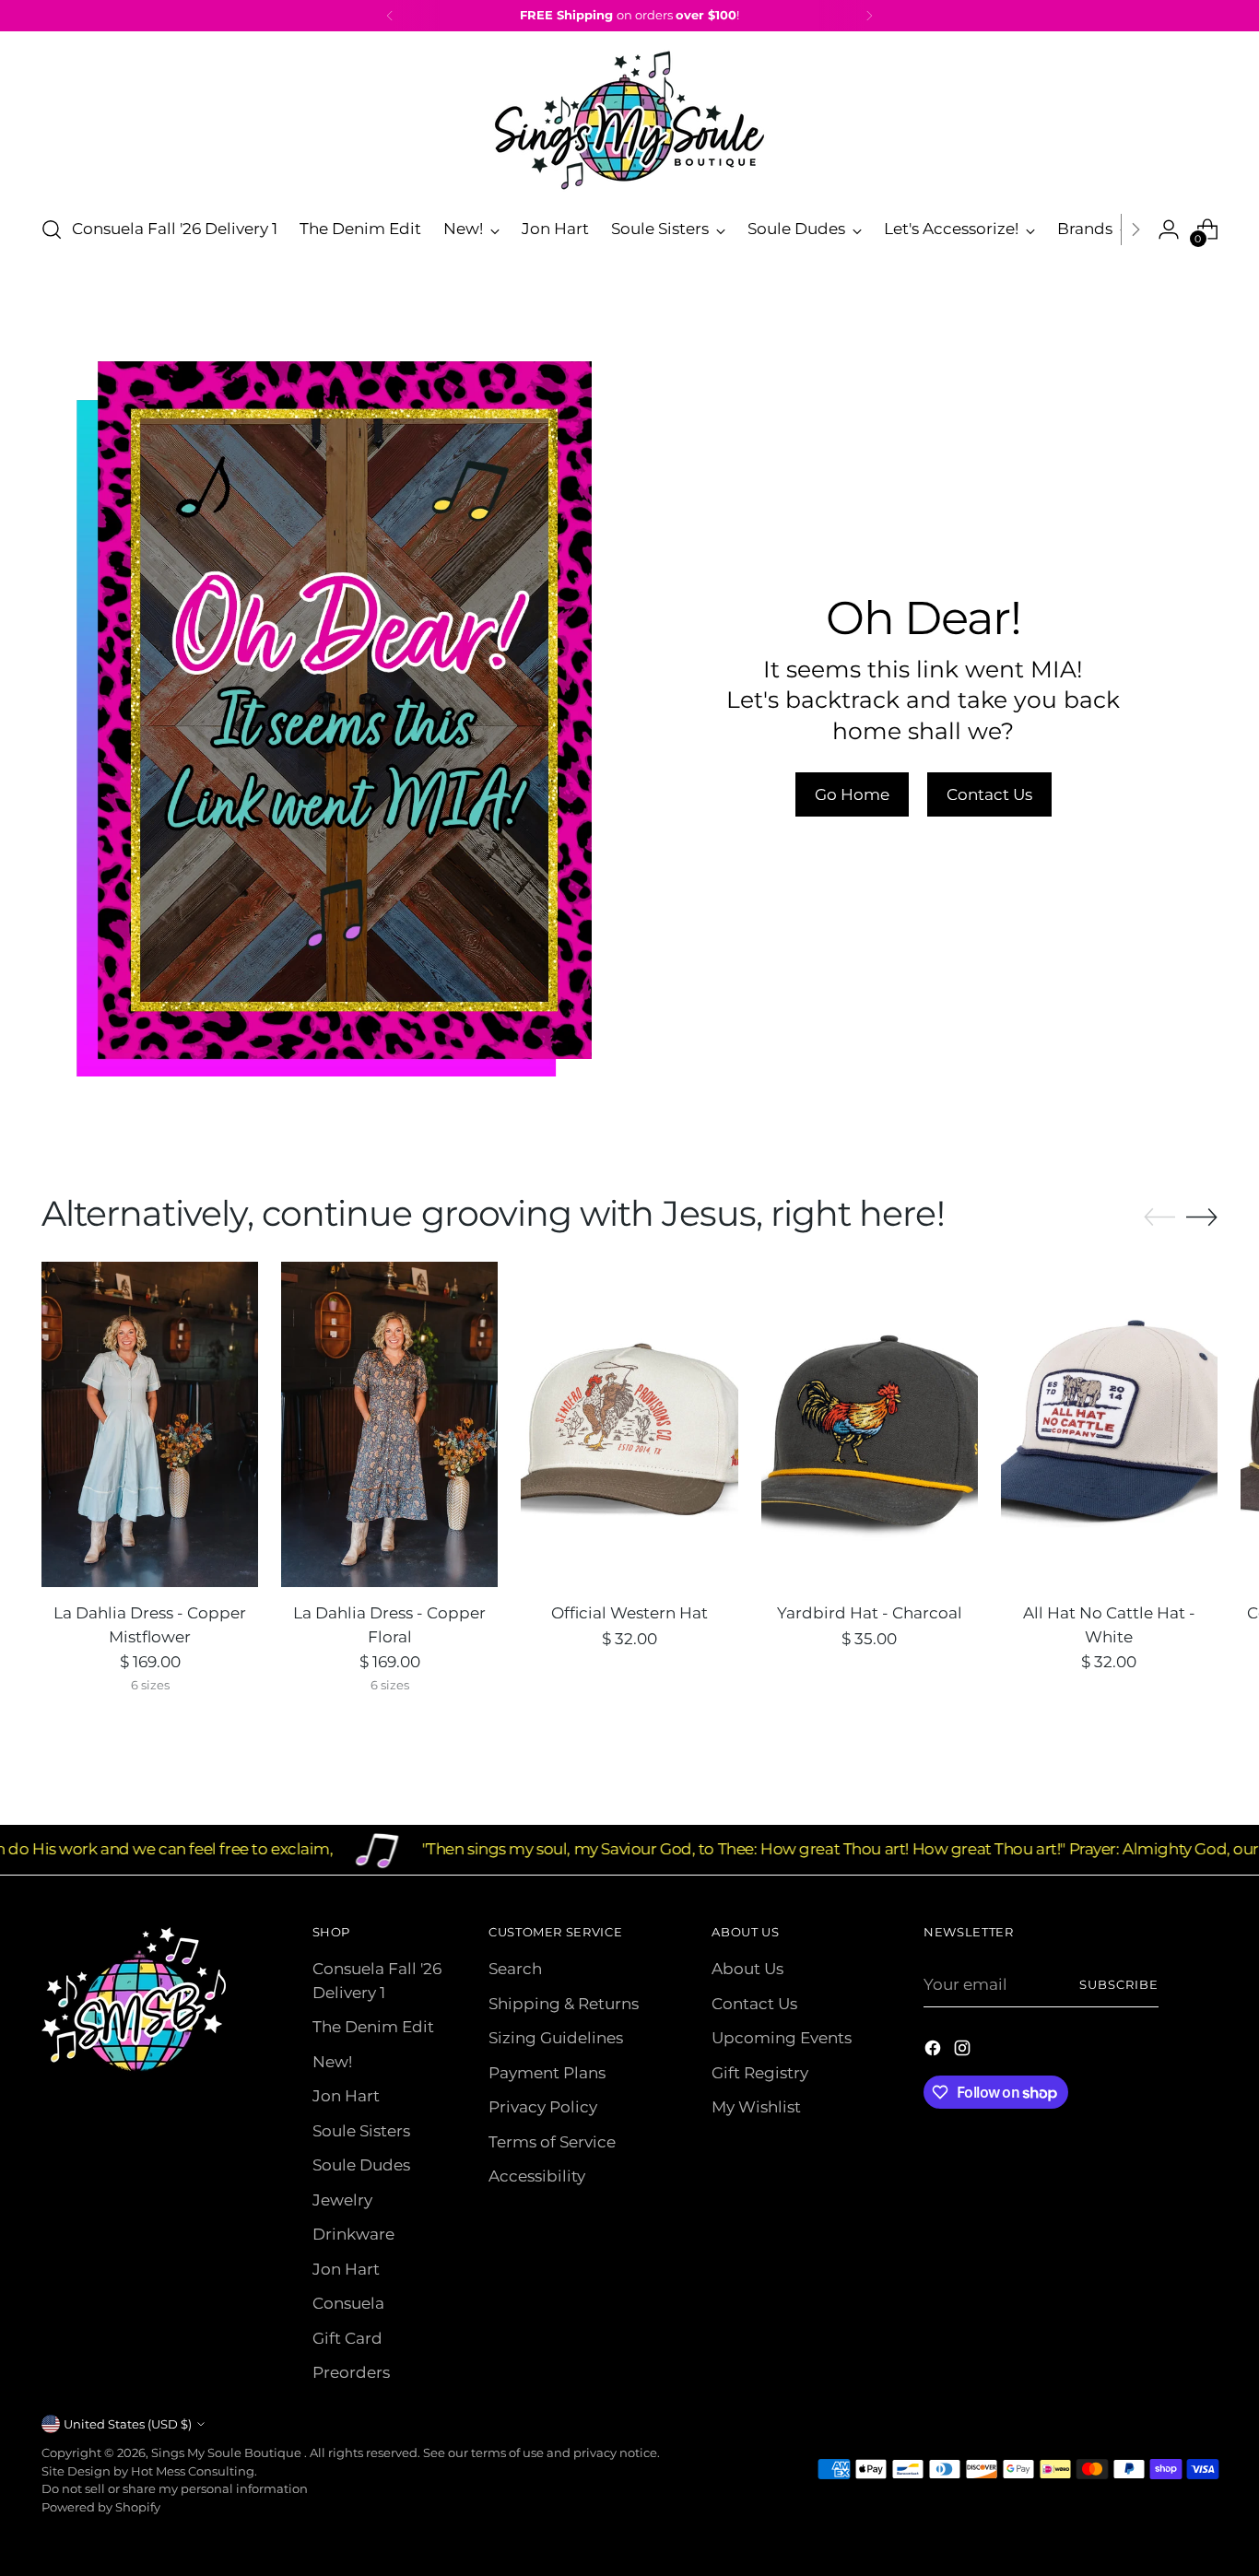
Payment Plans (547, 2073)
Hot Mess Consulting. (194, 2471)
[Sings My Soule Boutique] (629, 120)
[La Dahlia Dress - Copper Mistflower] (150, 1424)
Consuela (348, 2303)
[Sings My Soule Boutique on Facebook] (935, 2052)
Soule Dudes (361, 2165)
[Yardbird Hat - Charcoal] (870, 1424)
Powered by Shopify (101, 2507)
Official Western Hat (629, 1613)
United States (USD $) (128, 2424)
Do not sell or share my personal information (175, 2488)
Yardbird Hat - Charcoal (870, 1613)
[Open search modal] (52, 229)
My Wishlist (756, 2107)
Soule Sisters (361, 2131)
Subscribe (1119, 1984)
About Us (747, 1969)
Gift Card (347, 2338)
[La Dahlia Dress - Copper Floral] (389, 1424)
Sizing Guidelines (556, 2038)
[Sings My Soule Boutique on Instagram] (964, 2052)
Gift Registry (760, 2073)
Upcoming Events (782, 2038)
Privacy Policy (543, 2107)
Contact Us (754, 2004)
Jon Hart (346, 2096)
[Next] (869, 16)
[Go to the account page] (1169, 229)
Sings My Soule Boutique (228, 2452)
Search (515, 1969)
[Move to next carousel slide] (1202, 1217)
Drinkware (353, 2234)
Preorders (351, 2372)
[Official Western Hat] (629, 1424)
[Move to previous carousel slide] (1159, 1217)
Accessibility (537, 2176)
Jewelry (342, 2200)
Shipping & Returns (564, 2004)
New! (332, 2062)
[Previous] (390, 16)
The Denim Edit (373, 2027)
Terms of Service (552, 2142)
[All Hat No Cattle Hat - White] (1109, 1424)
